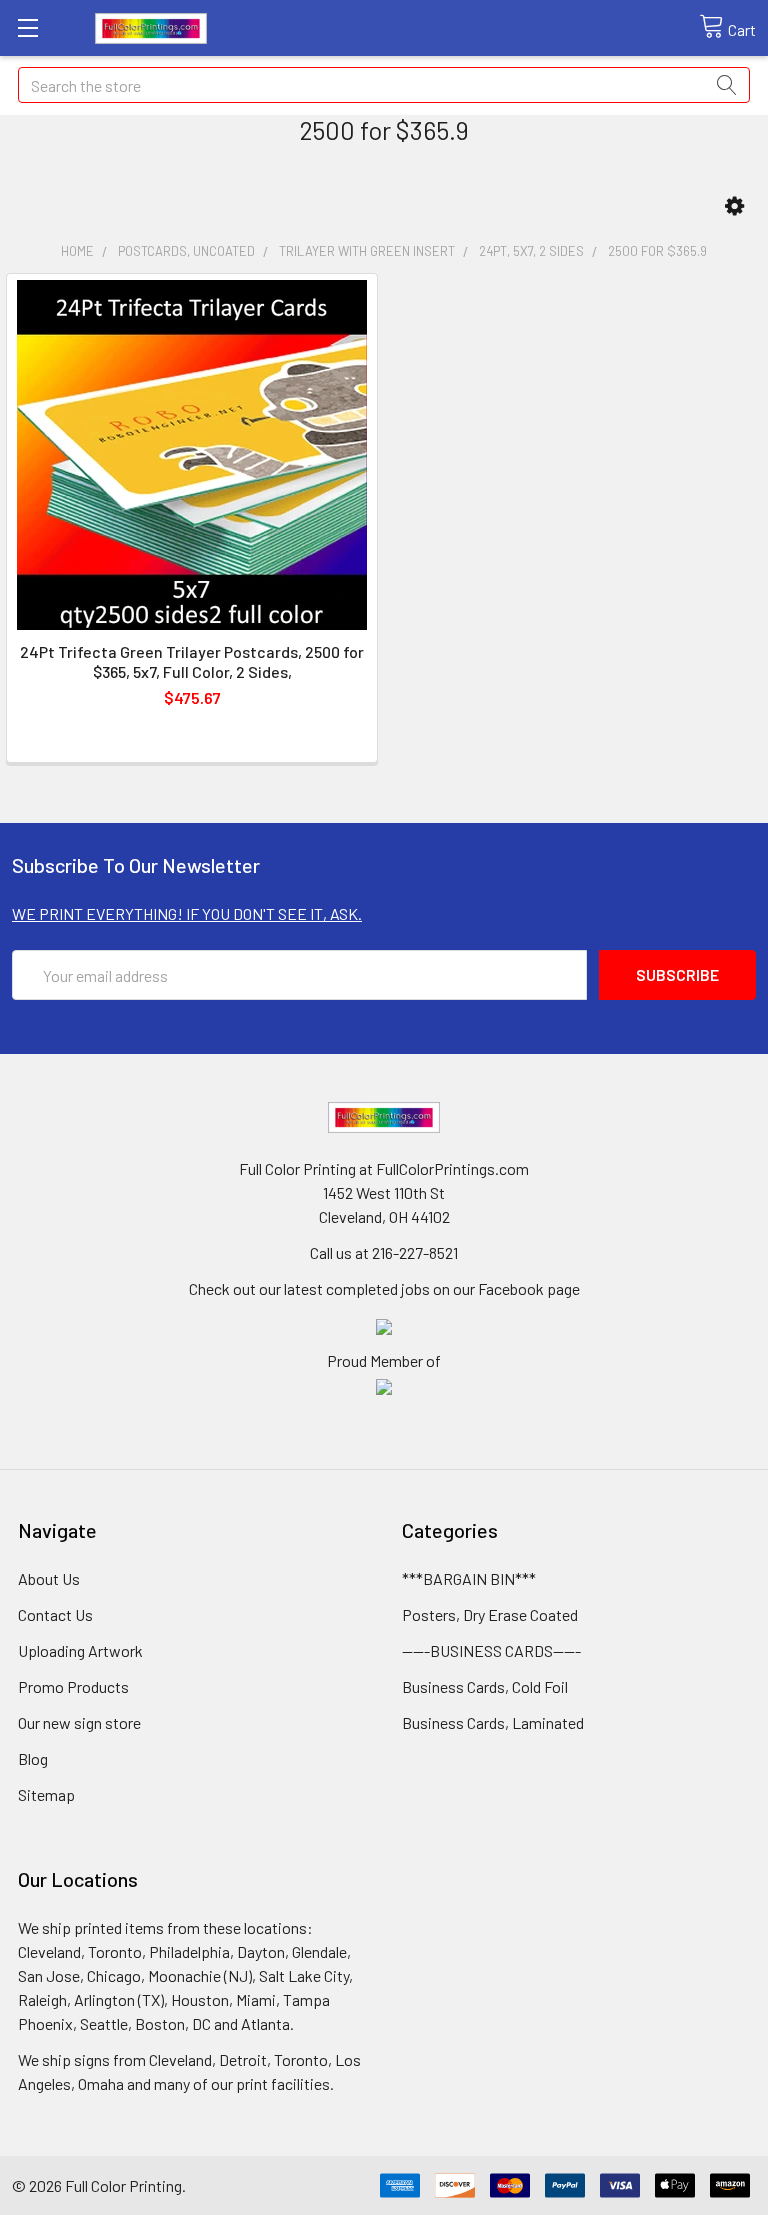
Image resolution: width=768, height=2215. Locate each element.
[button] (734, 206)
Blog (33, 1758)
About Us (49, 1578)
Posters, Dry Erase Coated (490, 1614)
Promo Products (73, 1686)
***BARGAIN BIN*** (469, 1578)
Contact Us (55, 1614)
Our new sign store (79, 1722)
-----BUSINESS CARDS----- (491, 1650)
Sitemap (46, 1794)
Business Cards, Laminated (493, 1722)
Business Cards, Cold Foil (485, 1686)
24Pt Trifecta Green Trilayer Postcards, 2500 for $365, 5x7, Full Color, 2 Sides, (192, 661)
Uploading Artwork (80, 1650)
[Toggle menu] (27, 27)
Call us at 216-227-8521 (384, 1252)
